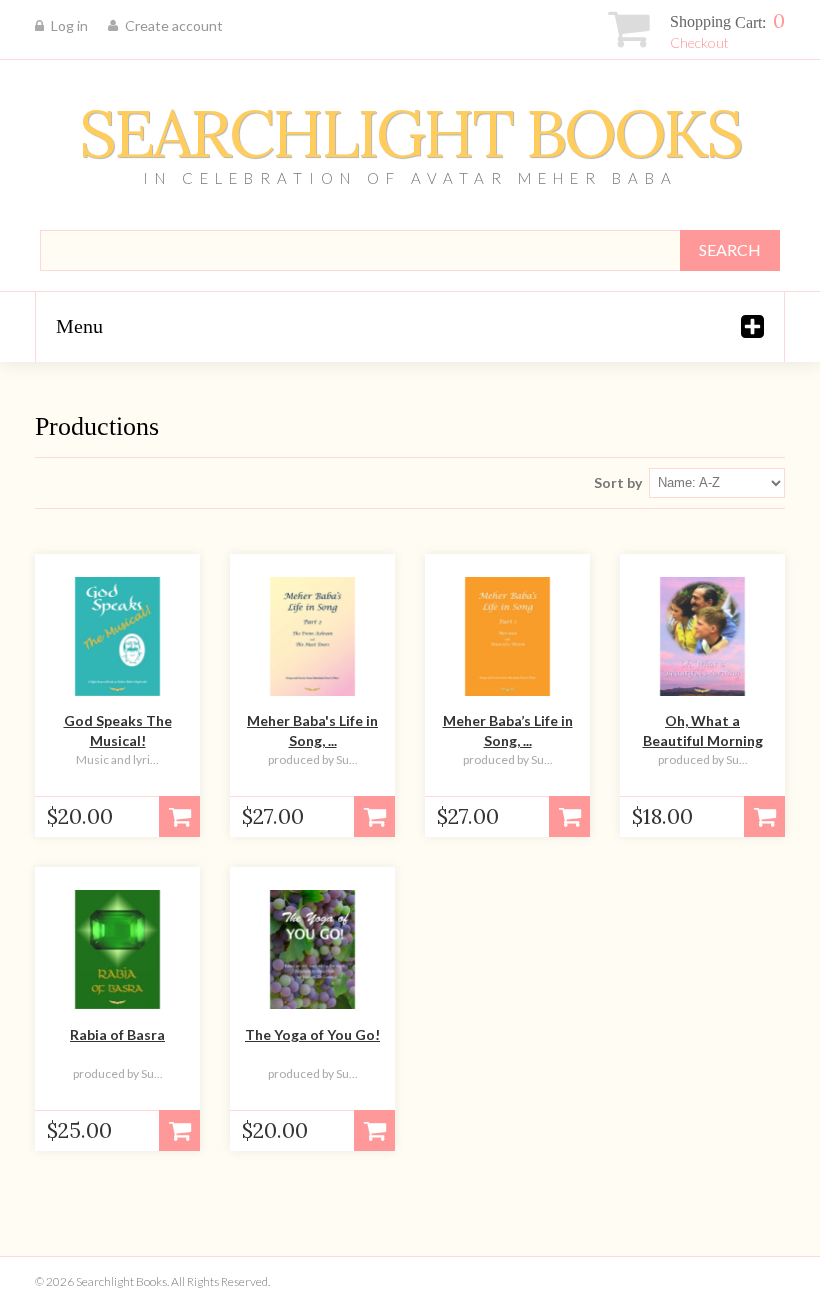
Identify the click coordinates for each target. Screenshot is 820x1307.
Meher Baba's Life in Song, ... (312, 730)
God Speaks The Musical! (118, 730)
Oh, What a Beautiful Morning (703, 730)
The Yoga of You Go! (312, 1034)
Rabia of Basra (117, 1034)
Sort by (618, 482)
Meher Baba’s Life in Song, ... (508, 730)
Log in (69, 25)
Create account (174, 25)
